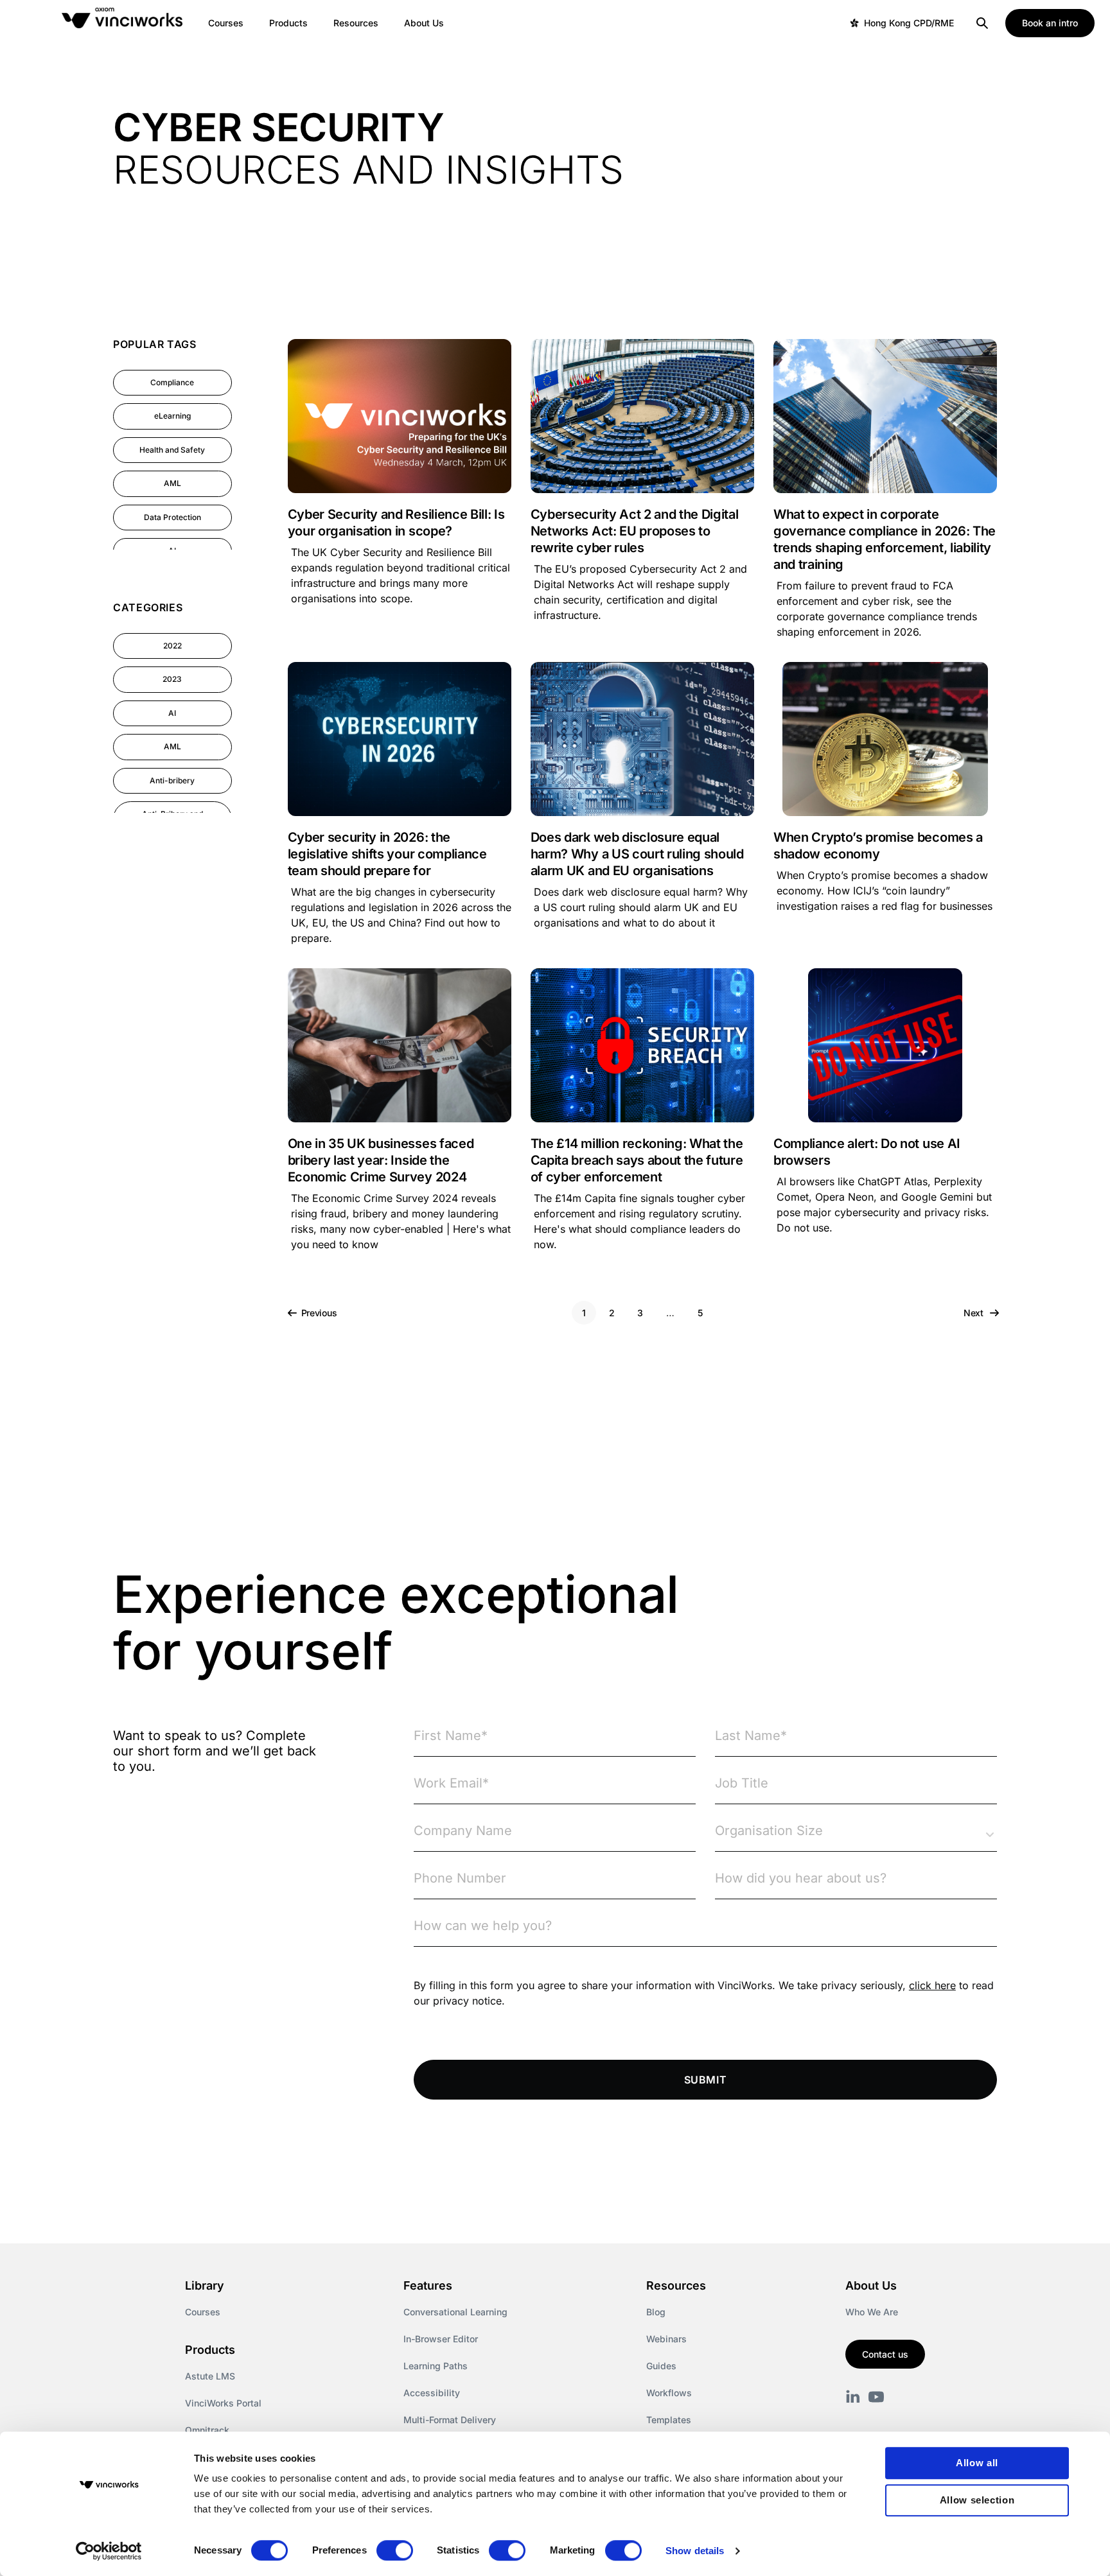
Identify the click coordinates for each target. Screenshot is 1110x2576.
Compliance (172, 382)
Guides (661, 2366)
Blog (656, 2312)
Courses (203, 2312)
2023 (172, 679)
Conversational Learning (455, 2312)
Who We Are (872, 2312)
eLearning (172, 416)
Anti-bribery (172, 780)
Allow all (977, 2463)
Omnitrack (207, 2430)
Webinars (666, 2339)
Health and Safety (172, 450)
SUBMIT (706, 2080)
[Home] (125, 23)
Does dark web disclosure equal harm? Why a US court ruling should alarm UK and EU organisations (637, 854)
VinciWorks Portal (223, 2403)
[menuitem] (226, 23)
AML (172, 483)
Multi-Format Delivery (450, 2420)
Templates (669, 2420)
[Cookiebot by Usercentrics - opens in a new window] (109, 2551)
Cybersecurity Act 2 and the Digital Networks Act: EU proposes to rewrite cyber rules (635, 531)
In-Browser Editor (441, 2339)
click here (932, 1985)
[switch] (395, 2550)
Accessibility (432, 2393)
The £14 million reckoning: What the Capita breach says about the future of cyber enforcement (637, 1160)
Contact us (885, 2354)
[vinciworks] (853, 2397)
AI (172, 713)
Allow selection (977, 2500)
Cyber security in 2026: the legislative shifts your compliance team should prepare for (387, 854)
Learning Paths (436, 2366)
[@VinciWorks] (876, 2397)
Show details (695, 2551)
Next (974, 1313)
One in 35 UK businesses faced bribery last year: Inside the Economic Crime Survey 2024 (381, 1160)
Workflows (669, 2393)
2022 (172, 646)
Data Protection (172, 517)
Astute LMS (210, 2376)
